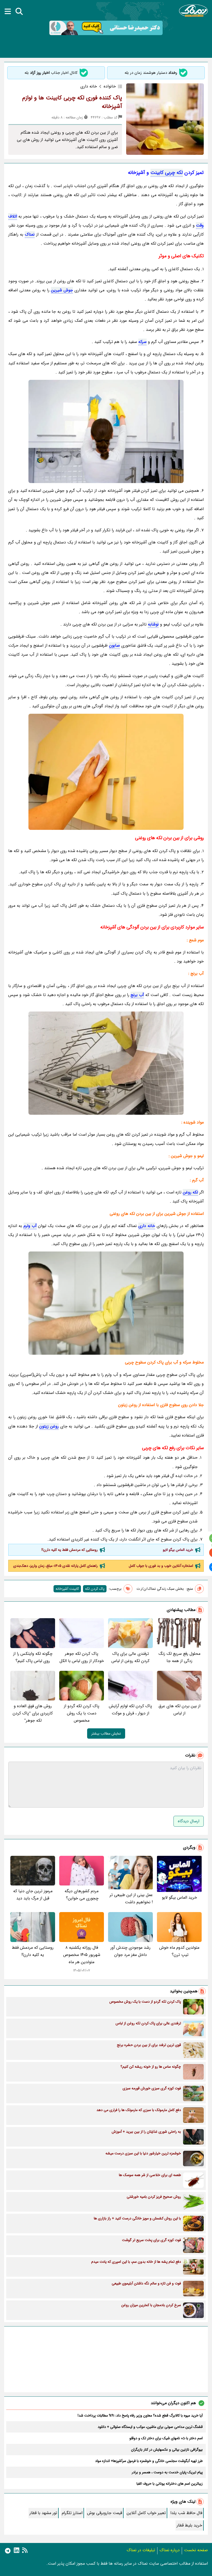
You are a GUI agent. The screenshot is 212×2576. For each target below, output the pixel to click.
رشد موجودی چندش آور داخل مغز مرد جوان (130, 1951)
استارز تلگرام (72, 2513)
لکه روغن (190, 1192)
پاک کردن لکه (95, 1589)
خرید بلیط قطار (189, 2525)
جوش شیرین (62, 290)
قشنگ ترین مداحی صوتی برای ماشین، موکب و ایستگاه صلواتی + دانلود (150, 2427)
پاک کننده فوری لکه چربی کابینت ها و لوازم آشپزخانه (72, 102)
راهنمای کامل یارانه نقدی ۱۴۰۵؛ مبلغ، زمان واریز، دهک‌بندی (55, 1566)
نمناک (30, 234)
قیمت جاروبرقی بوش (105, 2513)
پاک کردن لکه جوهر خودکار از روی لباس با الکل (82, 1657)
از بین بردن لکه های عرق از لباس (179, 1710)
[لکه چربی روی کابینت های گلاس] (106, 1303)
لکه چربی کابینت (167, 173)
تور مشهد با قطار (43, 2513)
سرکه (142, 342)
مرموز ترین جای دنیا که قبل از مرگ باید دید (33, 1895)
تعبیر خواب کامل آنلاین (146, 2513)
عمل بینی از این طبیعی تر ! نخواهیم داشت (131, 1899)
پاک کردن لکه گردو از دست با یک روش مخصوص (82, 1713)
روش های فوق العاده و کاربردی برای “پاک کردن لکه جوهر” (33, 1713)
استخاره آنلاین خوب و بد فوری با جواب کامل (161, 1566)
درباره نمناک (170, 2550)
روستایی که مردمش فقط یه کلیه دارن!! (70, 1550)
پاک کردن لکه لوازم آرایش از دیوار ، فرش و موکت (130, 1710)
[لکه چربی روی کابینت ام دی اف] (106, 772)
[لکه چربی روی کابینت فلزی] (106, 1063)
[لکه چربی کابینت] (106, 431)
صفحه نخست (196, 2550)
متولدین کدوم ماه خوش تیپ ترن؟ (179, 1951)
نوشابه (153, 624)
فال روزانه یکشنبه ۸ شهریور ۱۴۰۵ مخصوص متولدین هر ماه (82, 1955)
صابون (115, 645)
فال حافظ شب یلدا (186, 2513)
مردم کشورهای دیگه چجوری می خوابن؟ (82, 1895)
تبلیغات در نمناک (141, 2550)
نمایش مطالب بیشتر (106, 1734)
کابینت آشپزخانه (67, 1589)
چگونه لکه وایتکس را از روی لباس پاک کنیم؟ (33, 1657)
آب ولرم (30, 1226)
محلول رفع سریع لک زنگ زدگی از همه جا (179, 1657)
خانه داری (147, 1226)
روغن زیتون (49, 1426)
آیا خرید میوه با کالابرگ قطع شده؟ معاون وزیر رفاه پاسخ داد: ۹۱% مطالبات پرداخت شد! (140, 2415)
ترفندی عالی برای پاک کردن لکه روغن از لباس (130, 1657)
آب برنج (137, 995)
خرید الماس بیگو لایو (178, 1550)
